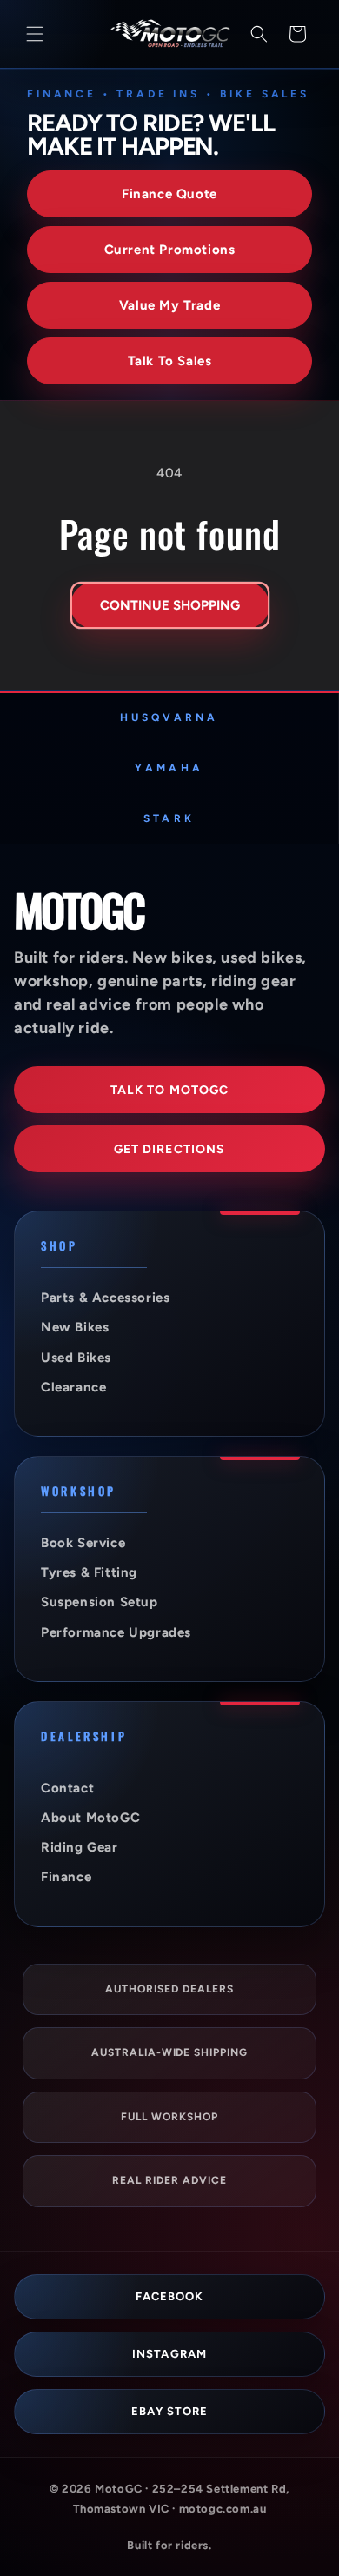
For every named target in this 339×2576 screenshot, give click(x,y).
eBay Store (169, 2411)
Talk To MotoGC (170, 1090)
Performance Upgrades (116, 1632)
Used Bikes (76, 1358)
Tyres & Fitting (89, 1572)
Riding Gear (80, 1847)
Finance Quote (169, 194)
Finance (66, 1877)
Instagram (169, 2354)
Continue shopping (170, 605)
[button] (35, 34)
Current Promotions (170, 250)
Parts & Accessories (105, 1298)
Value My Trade (169, 305)
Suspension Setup (100, 1602)
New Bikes (75, 1327)
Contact (67, 1788)
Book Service (83, 1543)
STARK (169, 818)
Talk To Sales (170, 361)
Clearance (73, 1387)
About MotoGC (90, 1818)
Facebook (169, 2296)
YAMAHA (169, 768)
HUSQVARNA (169, 717)
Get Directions (170, 1149)
